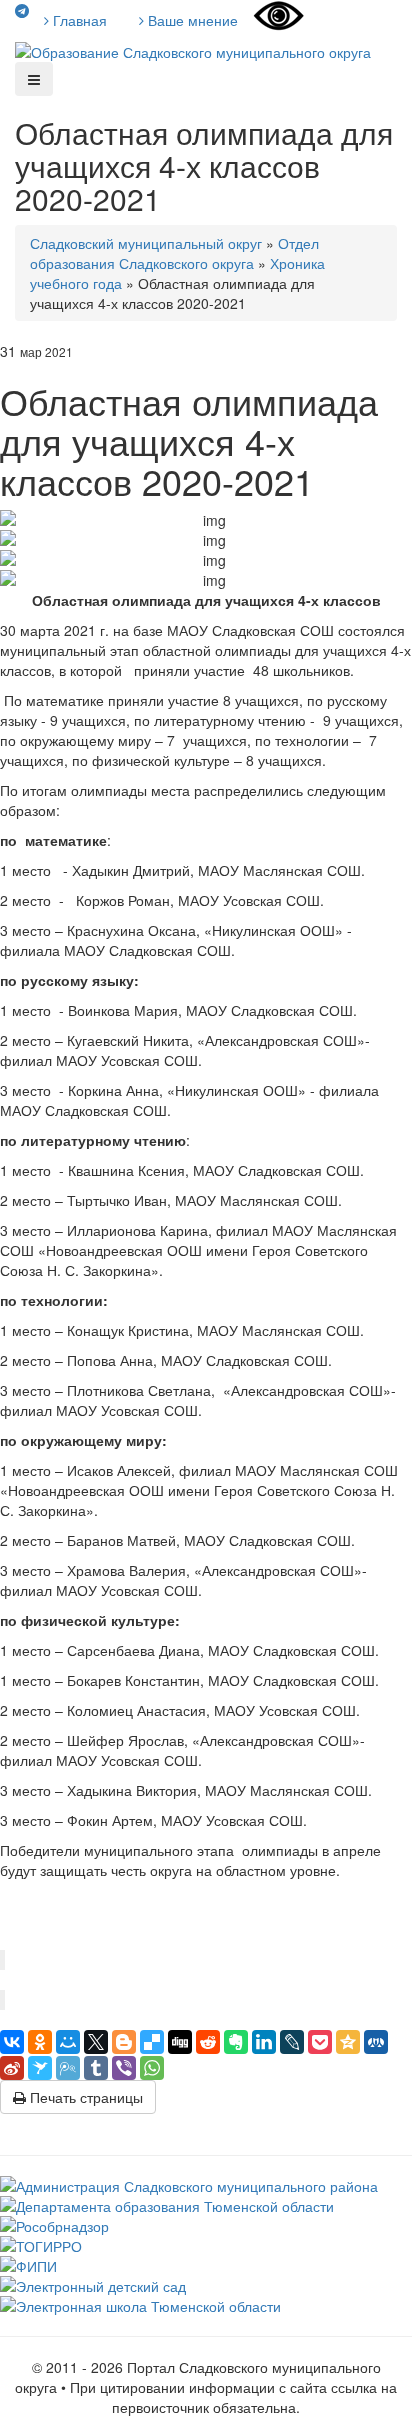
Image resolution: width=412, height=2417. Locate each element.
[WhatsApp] (152, 2068)
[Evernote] (236, 2042)
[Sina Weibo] (12, 2068)
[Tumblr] (96, 2068)
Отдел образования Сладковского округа (174, 253)
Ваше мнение (191, 20)
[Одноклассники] (40, 2042)
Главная (78, 20)
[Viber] (124, 2068)
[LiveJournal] (292, 2042)
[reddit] (208, 2042)
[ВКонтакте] (12, 2042)
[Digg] (180, 2042)
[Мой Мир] (68, 2042)
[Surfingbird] (40, 2068)
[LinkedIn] (264, 2042)
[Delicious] (152, 2042)
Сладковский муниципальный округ (146, 243)
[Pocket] (320, 2042)
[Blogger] (124, 2042)
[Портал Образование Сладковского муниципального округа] (193, 50)
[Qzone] (348, 2042)
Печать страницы (84, 2097)
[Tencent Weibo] (68, 2068)
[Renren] (376, 2042)
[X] (96, 2042)
